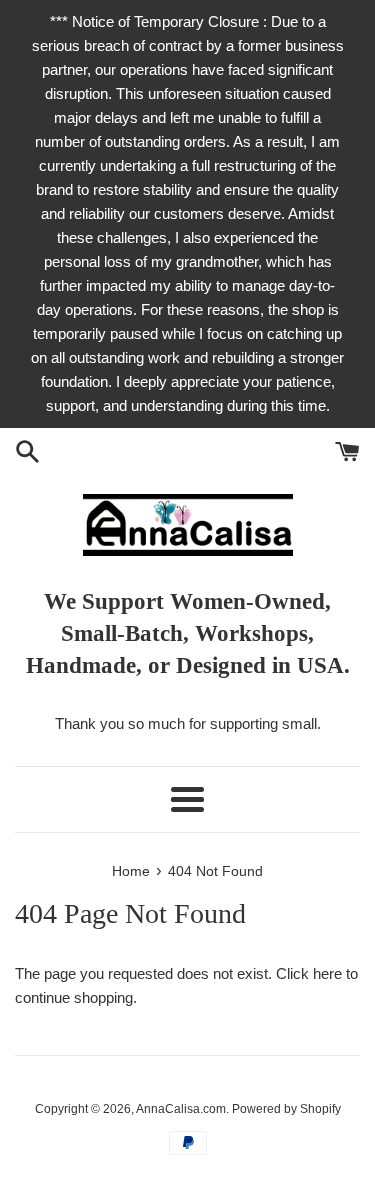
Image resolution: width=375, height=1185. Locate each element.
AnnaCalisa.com (181, 1109)
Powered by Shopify (286, 1109)
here (327, 973)
